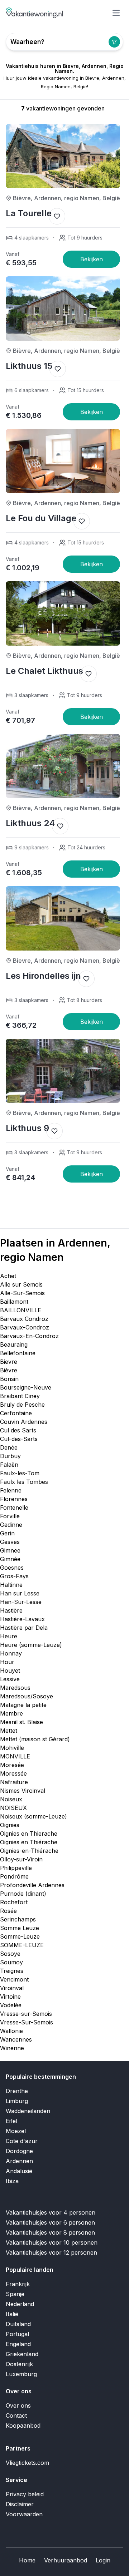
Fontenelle (14, 1507)
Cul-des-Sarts (19, 1439)
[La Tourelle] (91, 259)
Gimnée (10, 1559)
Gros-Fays (14, 1576)
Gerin (7, 1533)
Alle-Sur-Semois (22, 1293)
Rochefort (14, 1902)
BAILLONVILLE (21, 1310)
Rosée (8, 1911)
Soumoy (11, 1962)
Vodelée (11, 2005)
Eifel (11, 2121)
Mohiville (12, 1748)
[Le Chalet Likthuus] (91, 717)
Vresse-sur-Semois (26, 2014)
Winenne (12, 2048)
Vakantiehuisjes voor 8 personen (50, 2232)
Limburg (17, 2101)
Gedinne (11, 1525)
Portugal (17, 2334)
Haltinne (11, 1585)
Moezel (16, 2131)
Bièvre (9, 1370)
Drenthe (17, 2091)
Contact (16, 2415)
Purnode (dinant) (23, 1894)
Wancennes (16, 2039)
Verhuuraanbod (66, 2560)
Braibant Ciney (20, 1396)
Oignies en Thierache (29, 1834)
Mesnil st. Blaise (21, 1722)
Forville (10, 1516)
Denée (9, 1447)
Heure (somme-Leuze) (31, 1645)
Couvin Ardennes (24, 1422)
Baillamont (14, 1302)
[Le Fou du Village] (91, 564)
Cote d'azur (22, 2141)
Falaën (9, 1465)
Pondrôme (14, 1876)
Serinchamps (18, 1919)
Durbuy (10, 1456)
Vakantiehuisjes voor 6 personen (50, 2222)
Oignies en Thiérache (29, 1842)
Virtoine (10, 1997)
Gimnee (10, 1550)
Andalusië (19, 2171)
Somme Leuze (20, 1928)
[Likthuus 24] (91, 869)
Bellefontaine (18, 1353)
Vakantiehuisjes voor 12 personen (51, 2252)
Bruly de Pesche (22, 1405)
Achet (8, 1276)
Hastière (11, 1610)
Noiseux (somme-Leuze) (34, 1816)
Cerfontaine (16, 1413)
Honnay (11, 1653)
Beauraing (14, 1344)
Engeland (18, 2344)
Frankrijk (18, 2284)
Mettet (9, 1731)
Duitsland (18, 2324)
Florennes (14, 1499)
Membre (11, 1713)
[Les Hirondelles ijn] (91, 1022)
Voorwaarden (24, 2514)
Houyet (10, 1671)
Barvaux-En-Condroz (29, 1336)
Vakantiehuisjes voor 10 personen (52, 2242)
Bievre (9, 1362)
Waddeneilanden (28, 2111)
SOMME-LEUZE (22, 1945)
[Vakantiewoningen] (35, 13)
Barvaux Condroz (24, 1319)
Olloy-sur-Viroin (21, 1859)
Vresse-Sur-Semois (27, 2022)
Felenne (11, 1490)
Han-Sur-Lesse (21, 1602)
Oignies (10, 1825)
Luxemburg (21, 2374)
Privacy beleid (25, 2494)
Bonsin (9, 1379)
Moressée (13, 1773)
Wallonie (11, 2031)
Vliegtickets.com (27, 2463)
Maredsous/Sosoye (27, 1696)
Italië (12, 2314)
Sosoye (10, 1954)
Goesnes (12, 1568)
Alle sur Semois (21, 1284)
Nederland (20, 2304)
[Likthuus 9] (91, 1174)
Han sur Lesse (20, 1593)
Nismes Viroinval (23, 1791)
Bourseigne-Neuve (26, 1387)
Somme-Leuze (20, 1936)
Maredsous (15, 1688)
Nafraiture (14, 1782)
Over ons (18, 2405)
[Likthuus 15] (91, 412)
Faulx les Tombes (24, 1482)
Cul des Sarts (18, 1430)
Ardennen (19, 2161)
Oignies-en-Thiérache (29, 1851)
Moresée (12, 1765)
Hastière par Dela (24, 1628)
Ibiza (12, 2181)
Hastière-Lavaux (22, 1619)
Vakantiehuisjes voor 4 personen (51, 2212)
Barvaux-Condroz (25, 1327)
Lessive (10, 1679)
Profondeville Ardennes (32, 1885)
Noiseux (11, 1799)
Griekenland (22, 2354)
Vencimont (14, 1979)
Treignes (12, 1971)
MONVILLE (15, 1756)
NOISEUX (13, 1808)
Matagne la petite (23, 1705)
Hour (7, 1662)
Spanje (15, 2294)
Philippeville (16, 1868)
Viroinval (12, 1988)
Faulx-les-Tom (20, 1473)
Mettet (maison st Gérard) (35, 1739)
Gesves (10, 1542)
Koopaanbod (23, 2426)
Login (103, 2560)
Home (27, 2560)
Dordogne (19, 2151)
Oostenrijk (19, 2364)
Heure (9, 1636)
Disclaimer (20, 2504)
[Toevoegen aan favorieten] (57, 216)
